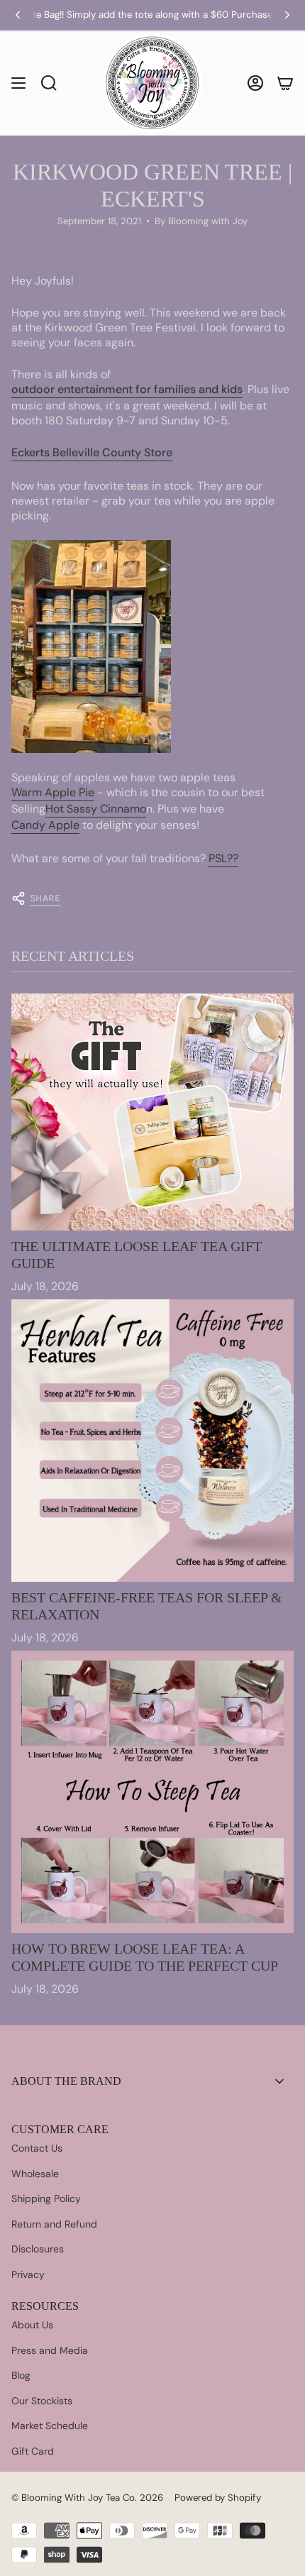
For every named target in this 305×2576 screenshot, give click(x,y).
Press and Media (50, 2350)
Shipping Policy (46, 2198)
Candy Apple (45, 825)
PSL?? (223, 858)
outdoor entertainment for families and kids (127, 389)
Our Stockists (42, 2401)
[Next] (287, 15)
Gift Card (33, 2451)
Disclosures (38, 2249)
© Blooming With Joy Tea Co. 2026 (87, 2498)
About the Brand (66, 2081)
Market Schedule (50, 2426)
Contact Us (37, 2148)
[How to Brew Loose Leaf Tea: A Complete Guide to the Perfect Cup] (152, 1792)
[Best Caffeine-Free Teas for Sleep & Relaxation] (152, 1441)
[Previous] (18, 15)
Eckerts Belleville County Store (92, 452)
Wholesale (35, 2174)
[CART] (285, 83)
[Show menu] (18, 83)
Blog (21, 2375)
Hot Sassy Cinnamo (96, 809)
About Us (32, 2325)
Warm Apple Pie (53, 792)
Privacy (28, 2274)
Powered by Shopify (218, 2498)
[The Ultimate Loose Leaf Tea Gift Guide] (152, 1112)
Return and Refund (54, 2224)
